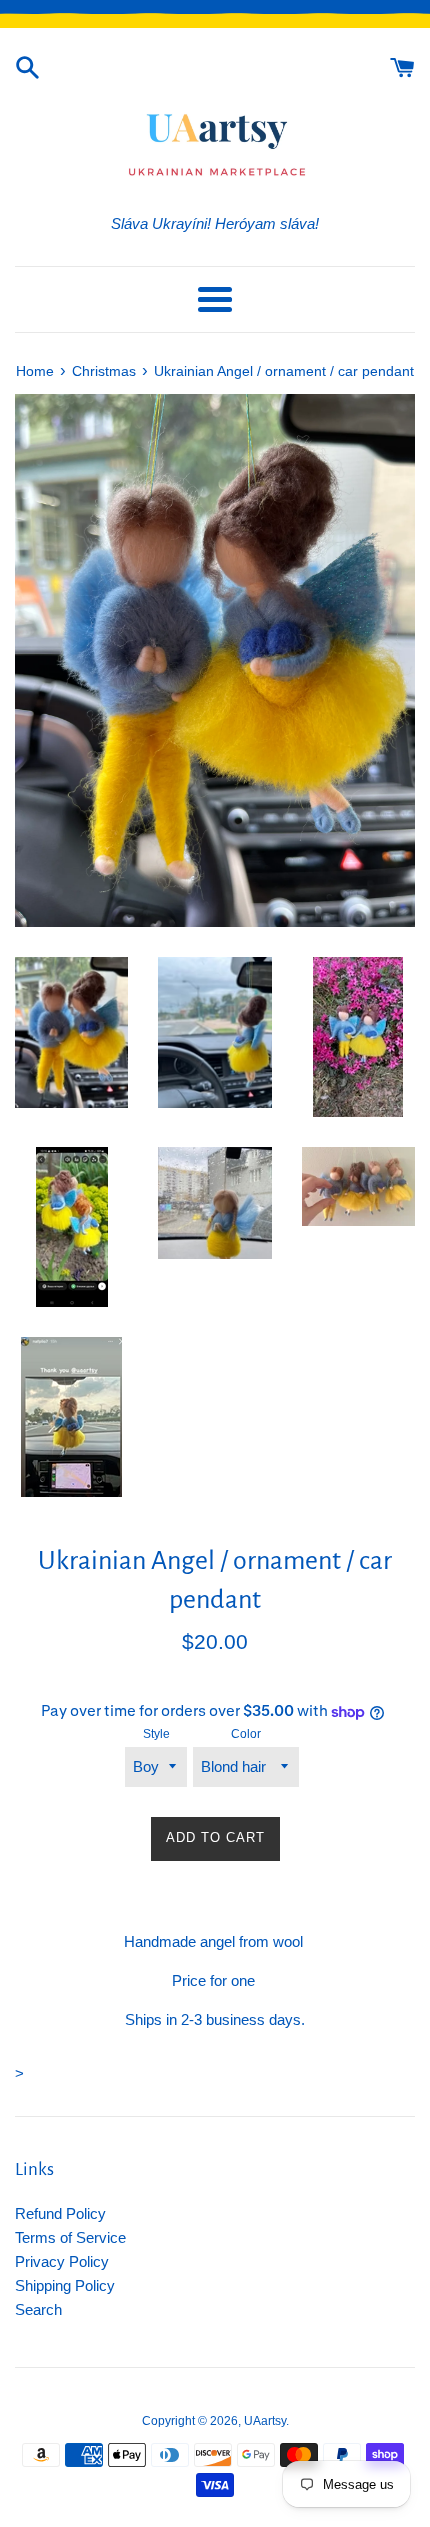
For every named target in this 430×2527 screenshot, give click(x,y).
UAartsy (265, 2421)
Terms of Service (70, 2237)
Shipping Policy (65, 2285)
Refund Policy (60, 2213)
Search (38, 2309)
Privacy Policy (62, 2261)
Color (246, 1734)
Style (156, 1734)
